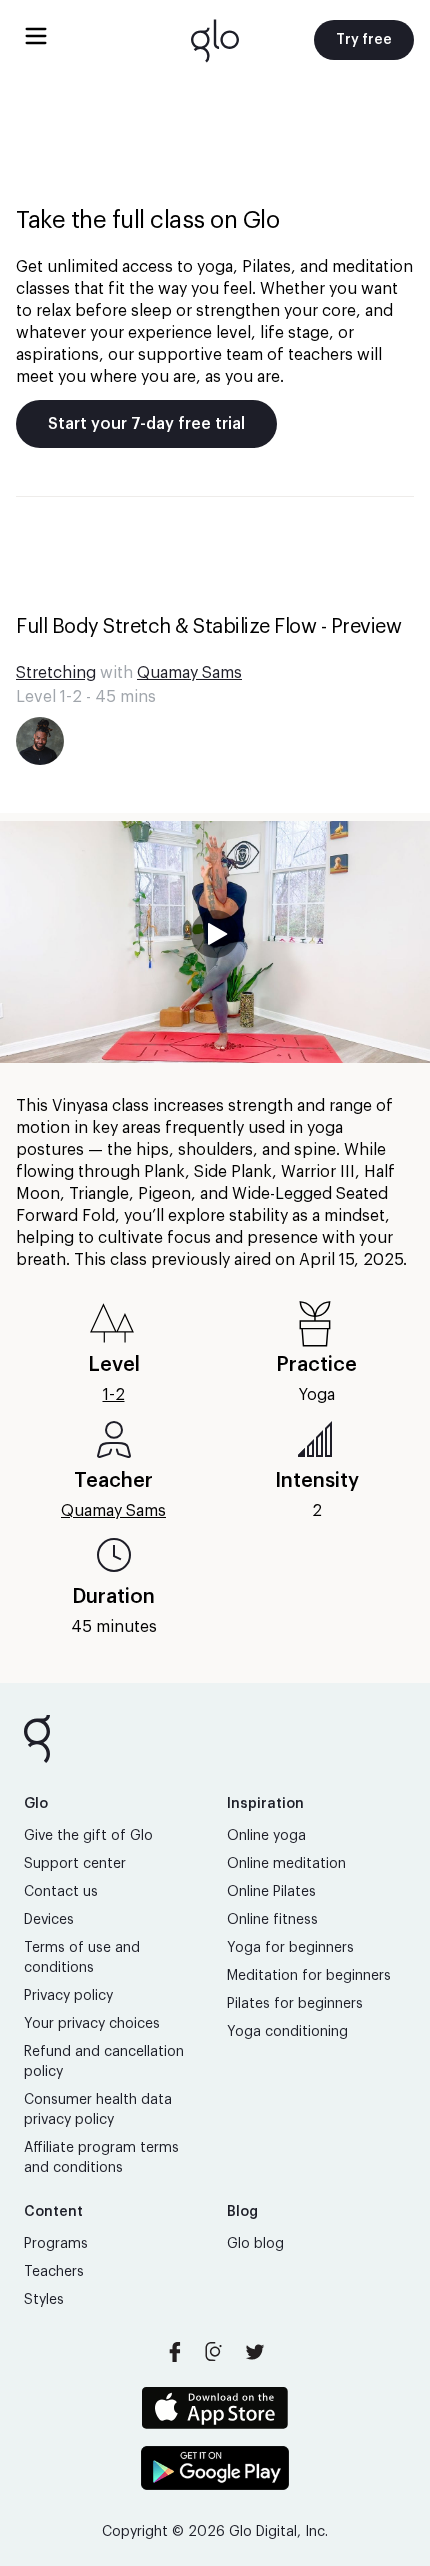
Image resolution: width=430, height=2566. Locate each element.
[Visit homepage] (215, 40)
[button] (215, 942)
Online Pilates (271, 1892)
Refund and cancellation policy (104, 2062)
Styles (44, 2300)
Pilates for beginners (295, 2004)
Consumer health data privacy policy (98, 2110)
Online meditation (286, 1864)
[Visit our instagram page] (215, 2352)
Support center (75, 1864)
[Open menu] (36, 36)
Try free (364, 40)
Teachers (54, 2272)
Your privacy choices (92, 2024)
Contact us (61, 1892)
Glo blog (255, 2244)
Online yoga (266, 1836)
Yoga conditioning (287, 2032)
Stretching (56, 673)
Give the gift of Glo (88, 1836)
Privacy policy (68, 1996)
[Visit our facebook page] (175, 2352)
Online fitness (272, 1920)
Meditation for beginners (309, 1976)
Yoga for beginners (290, 1948)
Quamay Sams (189, 673)
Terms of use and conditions (82, 1958)
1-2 (114, 1395)
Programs (56, 2244)
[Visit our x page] (255, 2352)
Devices (49, 1920)
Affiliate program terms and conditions (101, 2158)
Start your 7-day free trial (146, 424)
